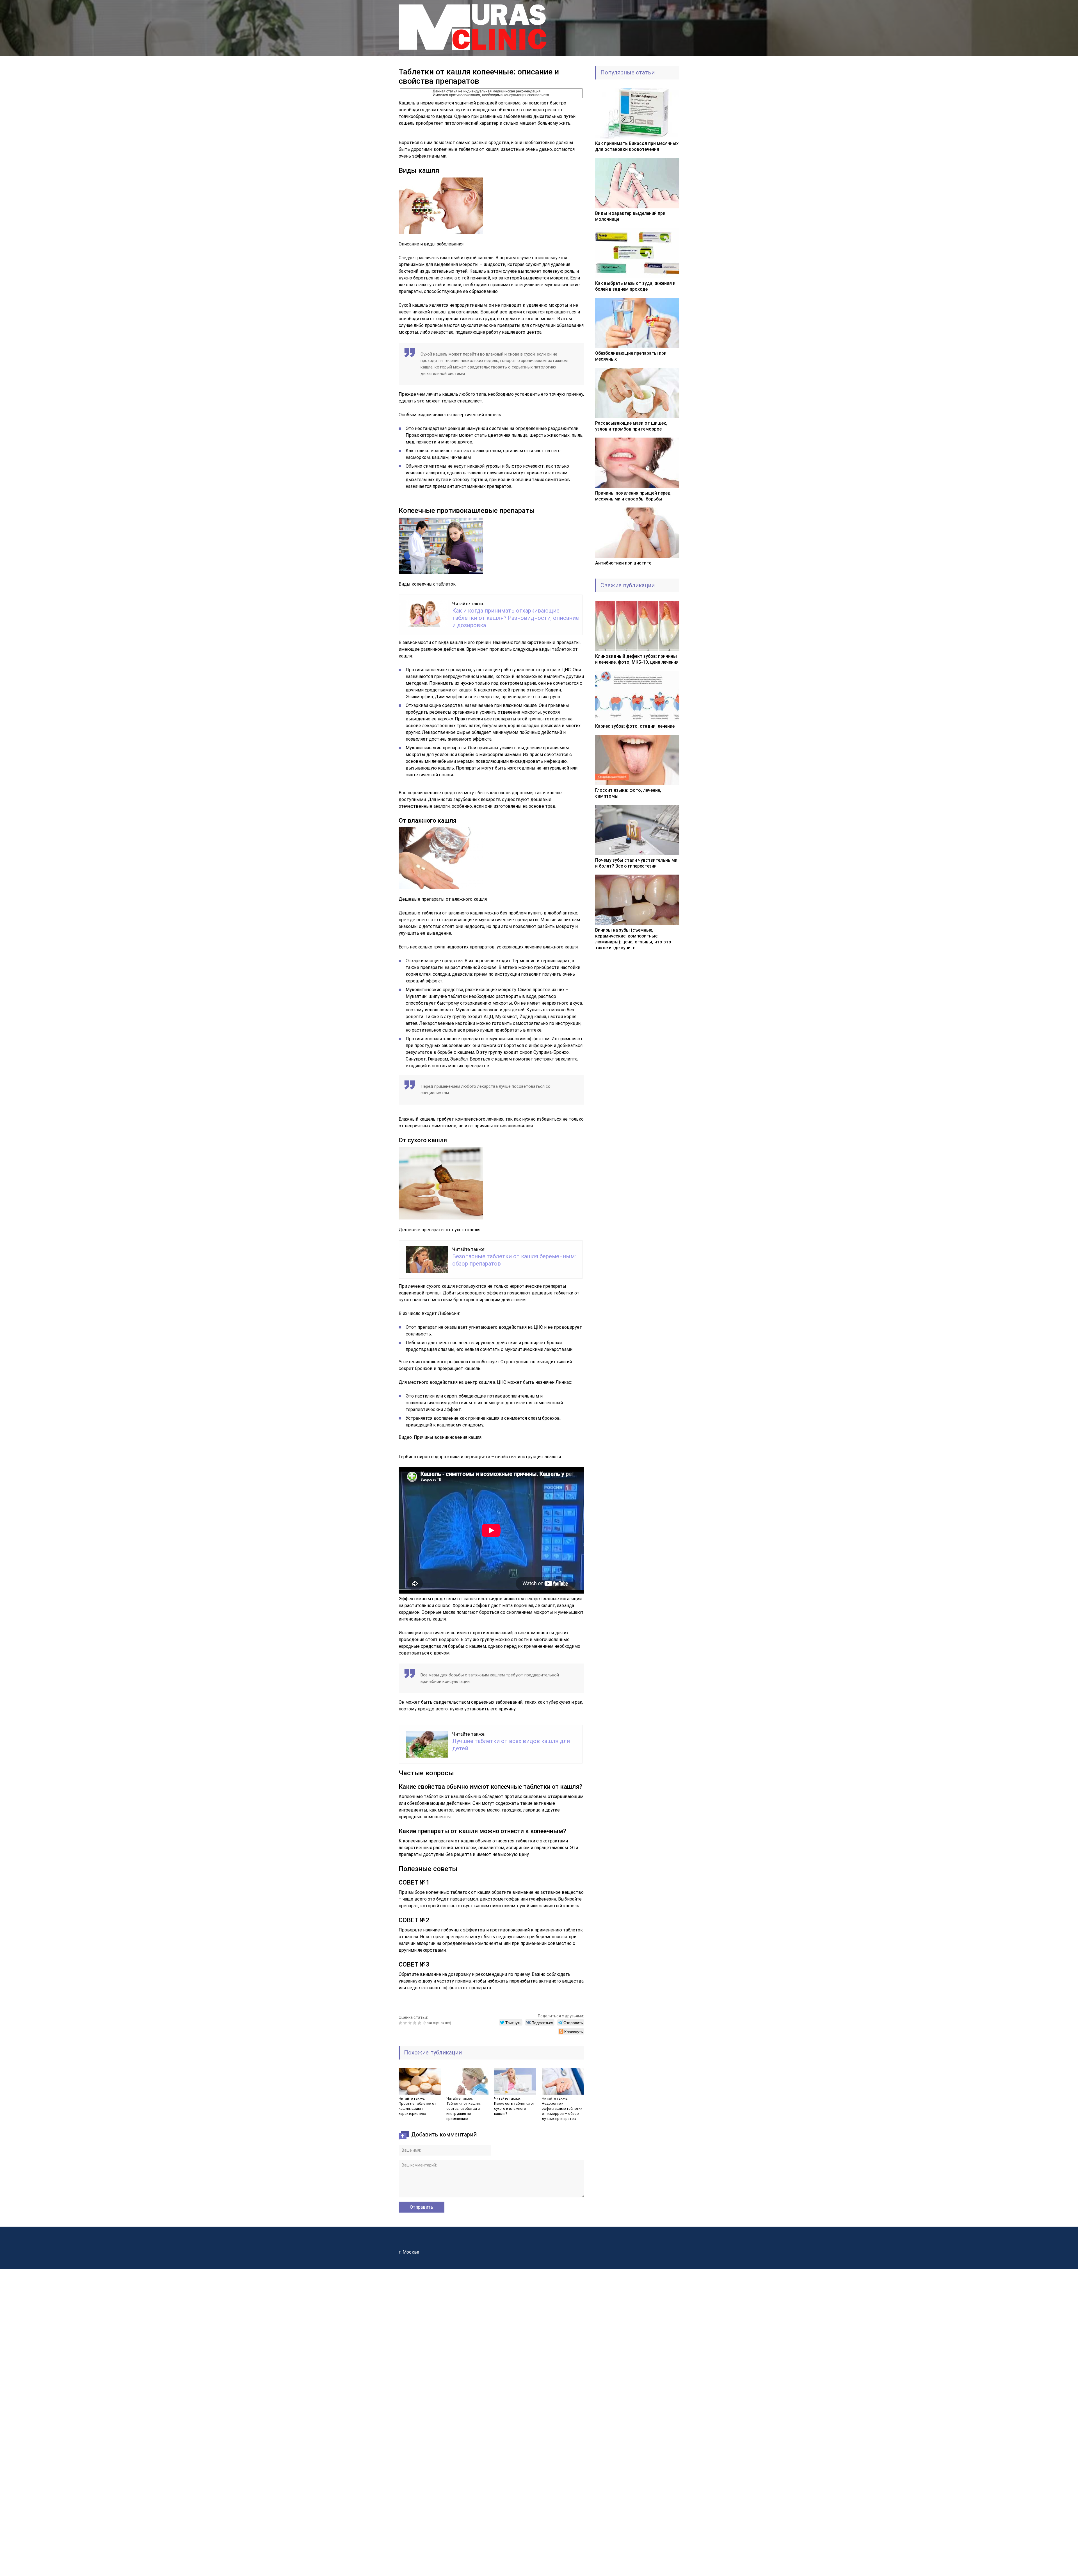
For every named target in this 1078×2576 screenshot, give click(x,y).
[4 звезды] (415, 2023)
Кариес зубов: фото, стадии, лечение (635, 726)
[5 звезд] (420, 2023)
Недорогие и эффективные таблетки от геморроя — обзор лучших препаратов (562, 2111)
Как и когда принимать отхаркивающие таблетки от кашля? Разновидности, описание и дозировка (516, 618)
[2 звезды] (406, 2023)
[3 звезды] (411, 2023)
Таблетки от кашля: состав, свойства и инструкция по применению (463, 2111)
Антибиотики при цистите (623, 563)
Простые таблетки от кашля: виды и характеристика (417, 2109)
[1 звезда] (401, 2023)
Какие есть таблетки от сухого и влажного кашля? (514, 2109)
